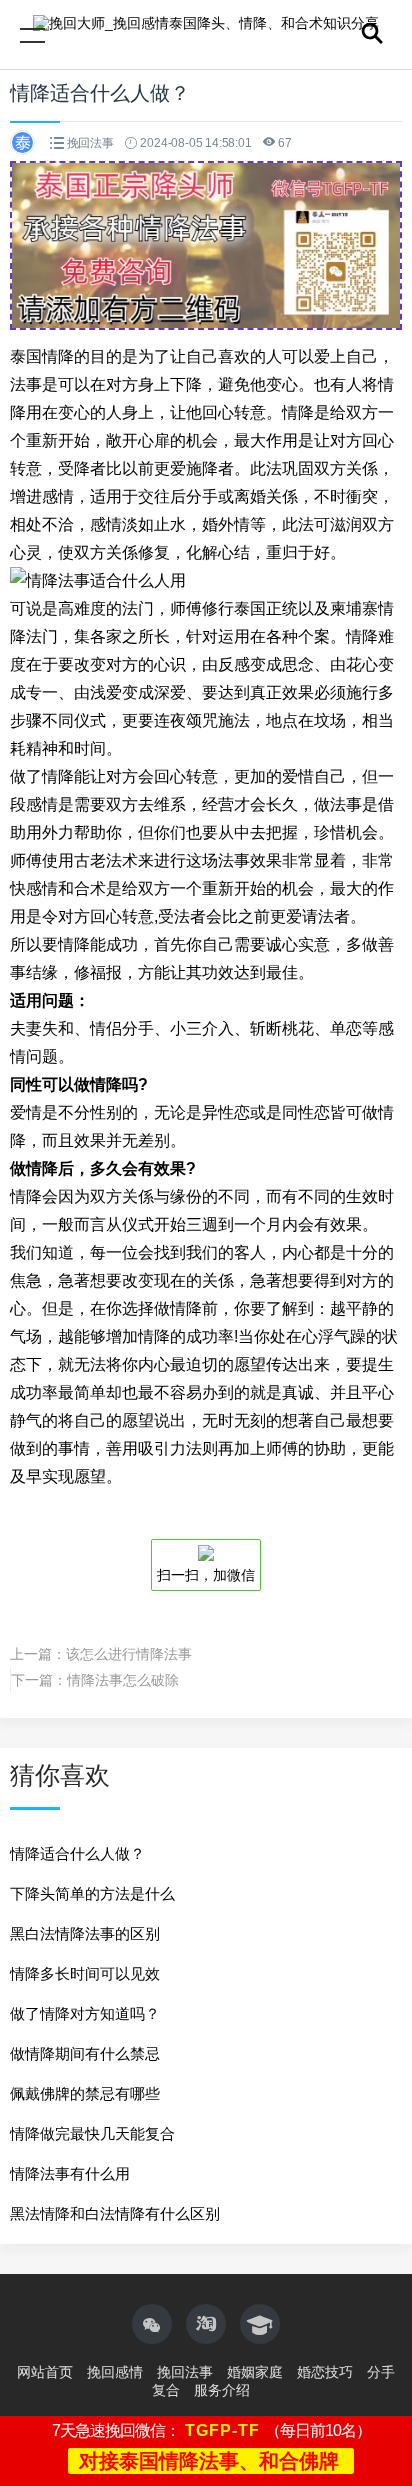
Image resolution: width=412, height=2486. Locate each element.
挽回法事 (90, 143)
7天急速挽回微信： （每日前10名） (211, 2430)
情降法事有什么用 (70, 2173)
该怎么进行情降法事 (129, 1654)
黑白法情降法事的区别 (85, 1933)
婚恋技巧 (325, 2372)
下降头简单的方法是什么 (92, 1893)
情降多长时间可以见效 (85, 1973)
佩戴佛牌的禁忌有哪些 (85, 2093)
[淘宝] (206, 2324)
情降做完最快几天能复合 (92, 2133)
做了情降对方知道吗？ (85, 2013)
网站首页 (45, 2372)
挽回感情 (115, 2372)
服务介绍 (222, 2390)
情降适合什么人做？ (77, 1853)
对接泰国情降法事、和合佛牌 (209, 2461)
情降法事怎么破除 (123, 1680)
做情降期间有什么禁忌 (85, 2053)
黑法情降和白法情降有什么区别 (115, 2213)
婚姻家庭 (255, 2372)
